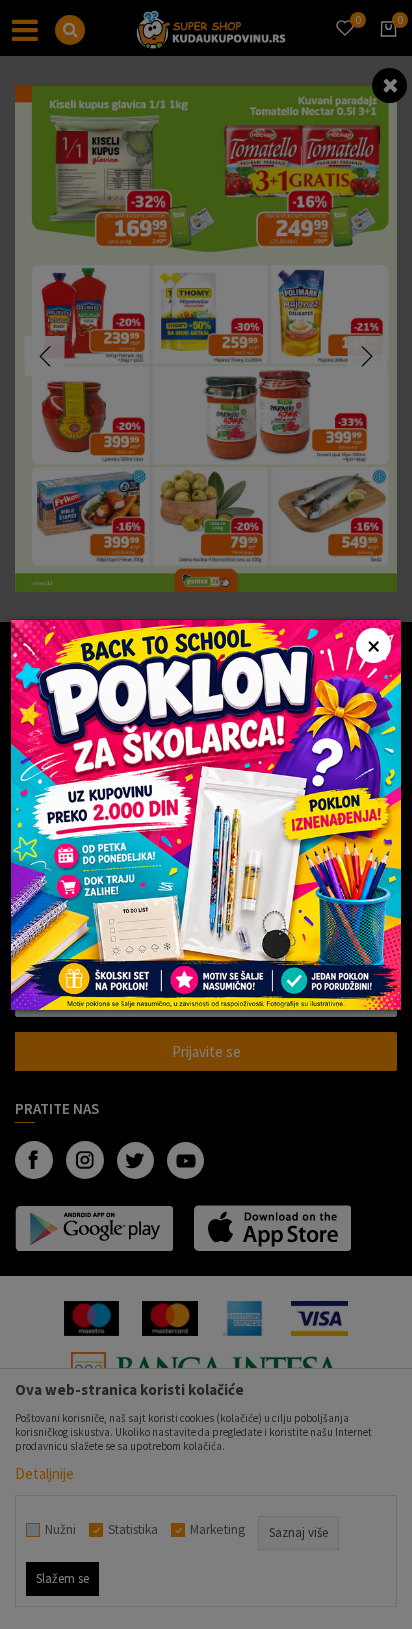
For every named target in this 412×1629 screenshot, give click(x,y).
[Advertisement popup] (206, 812)
